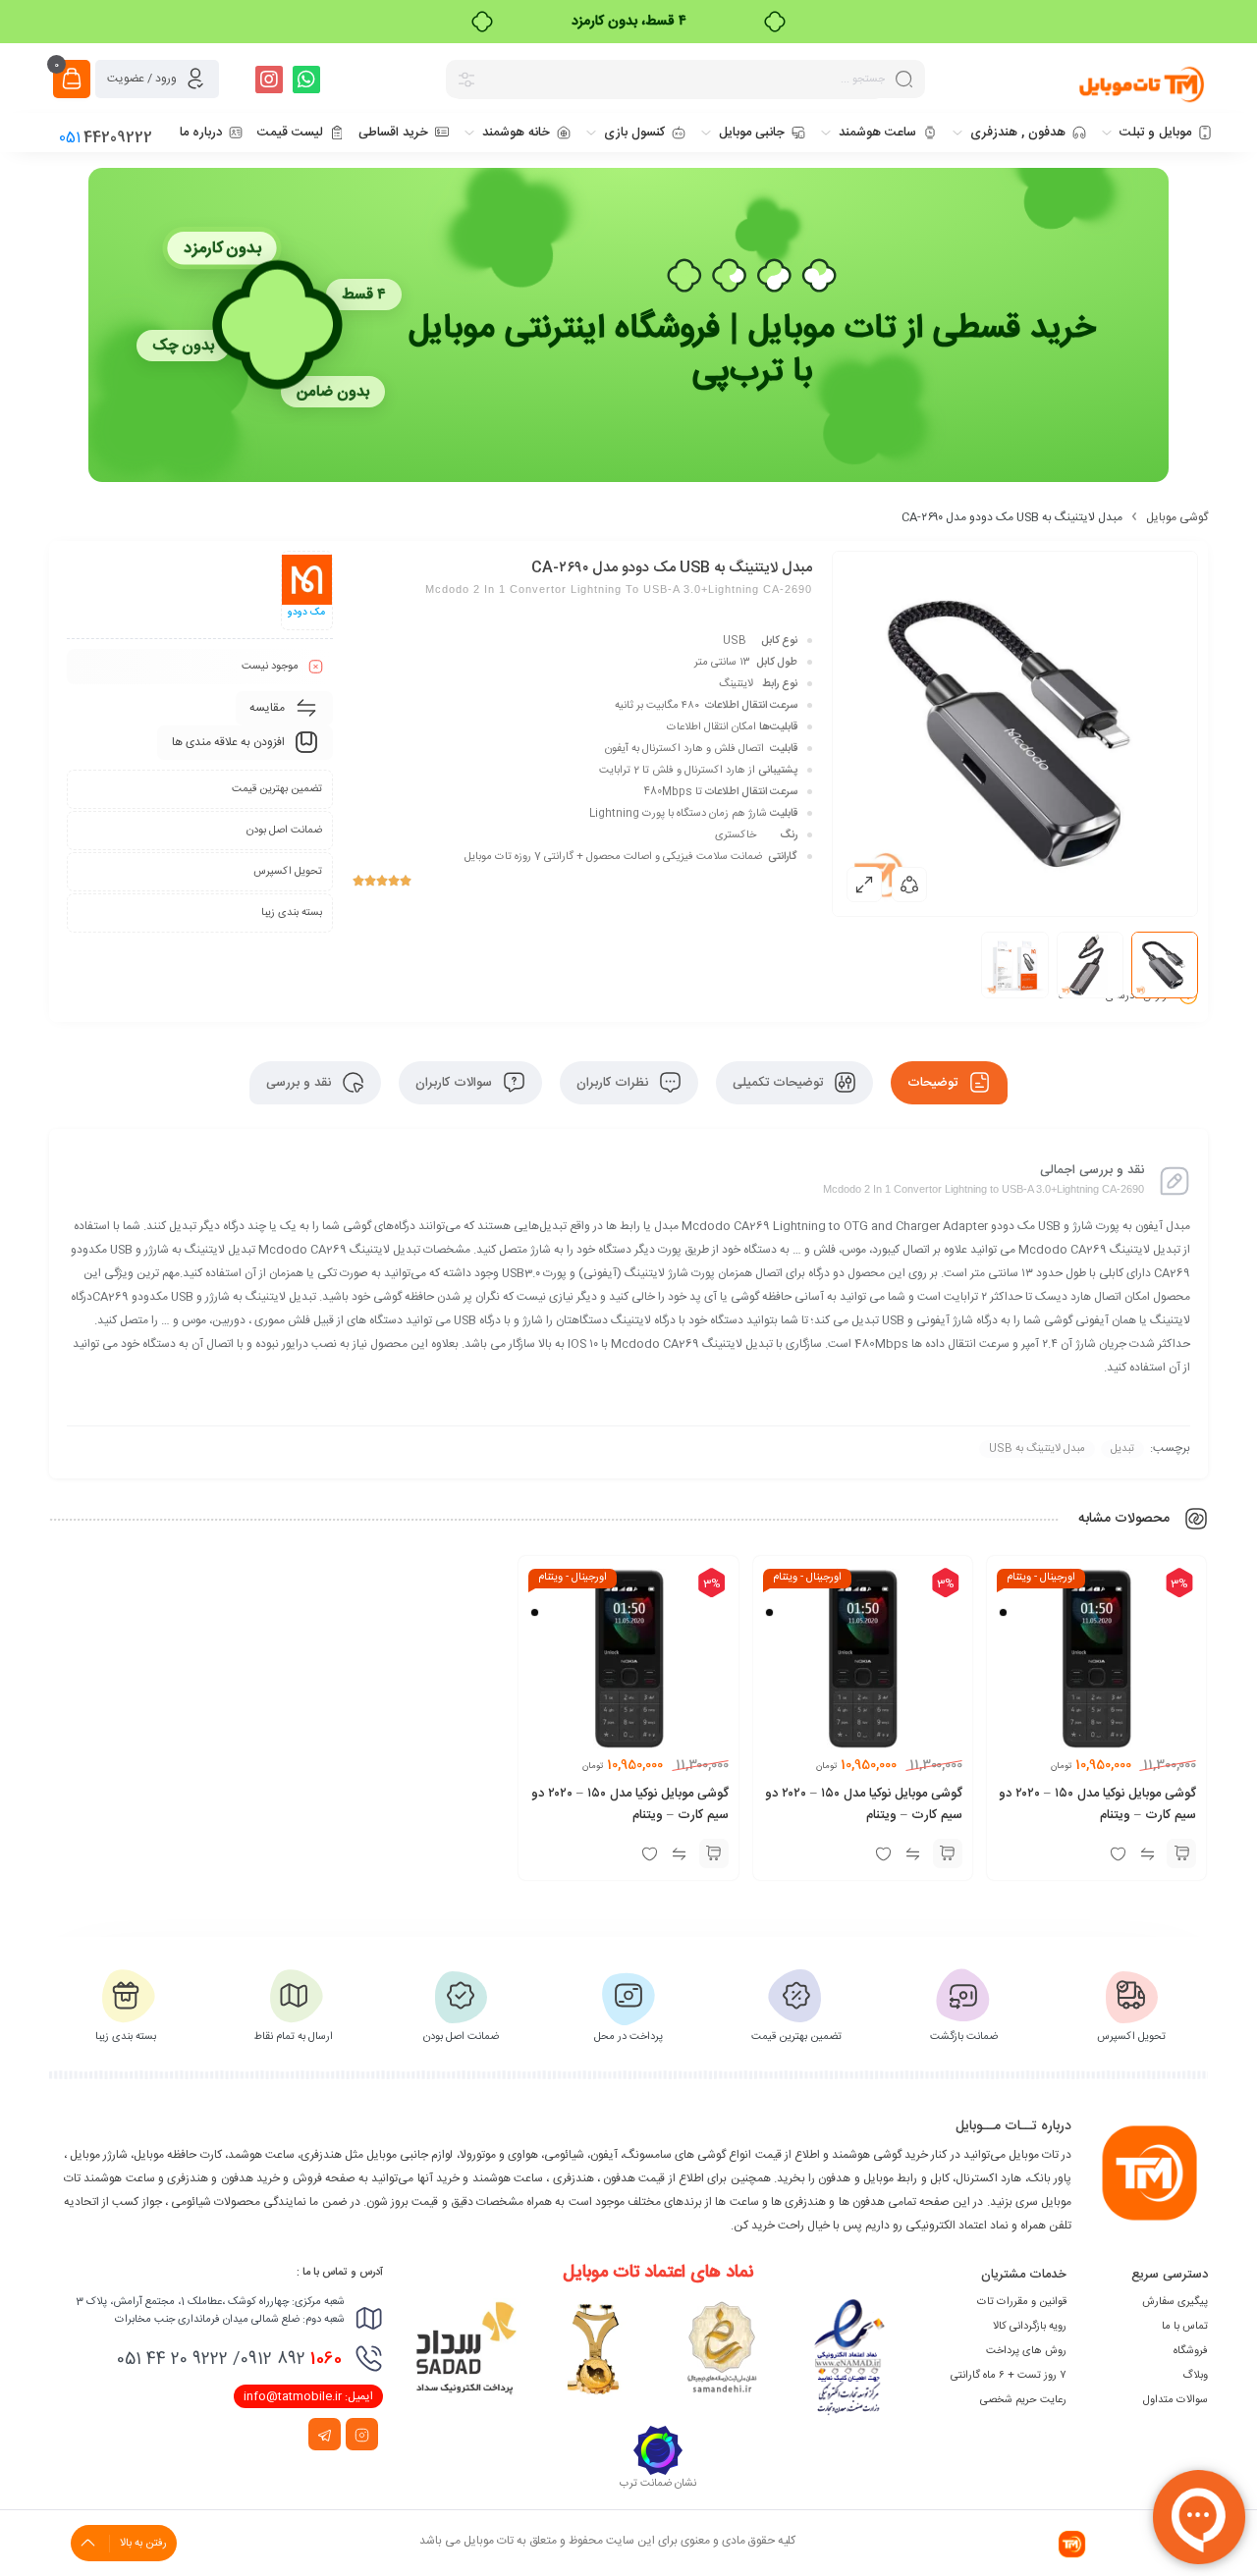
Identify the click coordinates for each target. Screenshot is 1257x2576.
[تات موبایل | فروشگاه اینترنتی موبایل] (1143, 83)
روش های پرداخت (1026, 2351)
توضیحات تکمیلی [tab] (780, 1083)
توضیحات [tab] (934, 1083)
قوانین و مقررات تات (1022, 2302)
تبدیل (1122, 1449)
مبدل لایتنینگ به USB (1037, 1449)
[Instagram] (269, 80)
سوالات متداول (1175, 2400)
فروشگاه (1191, 2351)
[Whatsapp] (306, 80)
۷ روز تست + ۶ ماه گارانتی (1009, 2376)
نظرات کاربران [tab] (614, 1083)
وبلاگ (1195, 2376)
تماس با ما (1185, 2327)
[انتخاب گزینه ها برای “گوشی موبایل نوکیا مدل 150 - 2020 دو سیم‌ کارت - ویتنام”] (1181, 1853)
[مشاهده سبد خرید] (72, 79)
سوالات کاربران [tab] (456, 1083)
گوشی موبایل (1177, 517)
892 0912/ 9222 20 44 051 (229, 2359)
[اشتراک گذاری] (909, 885)
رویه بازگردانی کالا (1030, 2327)
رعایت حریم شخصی (1023, 2400)
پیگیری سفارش (1175, 2302)
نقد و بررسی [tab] (301, 1083)
